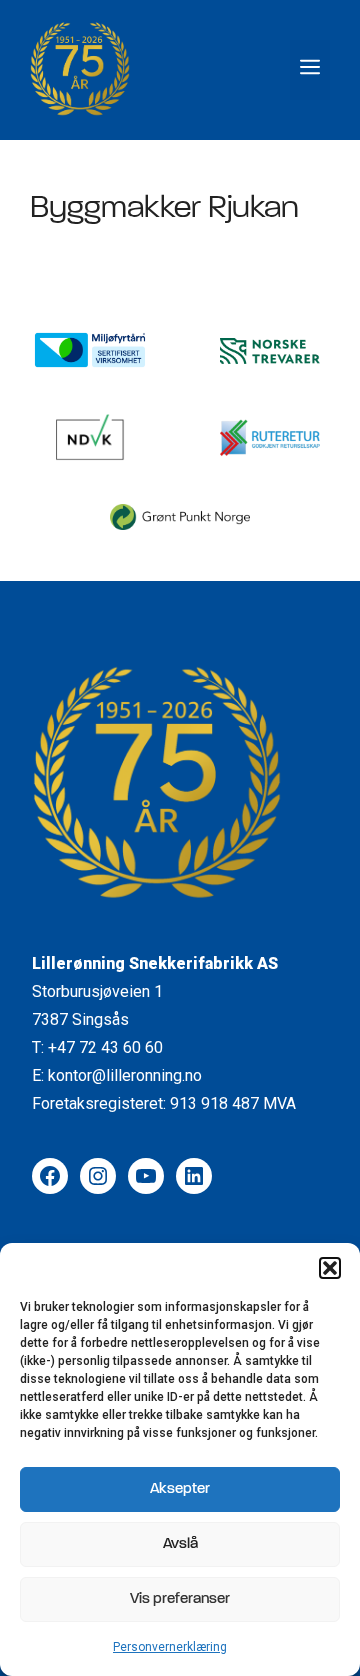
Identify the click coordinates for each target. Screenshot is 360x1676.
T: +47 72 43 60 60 (97, 1047)
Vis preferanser (180, 1599)
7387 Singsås (80, 1019)
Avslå (180, 1544)
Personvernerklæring (170, 1647)
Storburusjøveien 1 (97, 991)
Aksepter (180, 1489)
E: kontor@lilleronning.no (117, 1075)
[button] (330, 1268)
